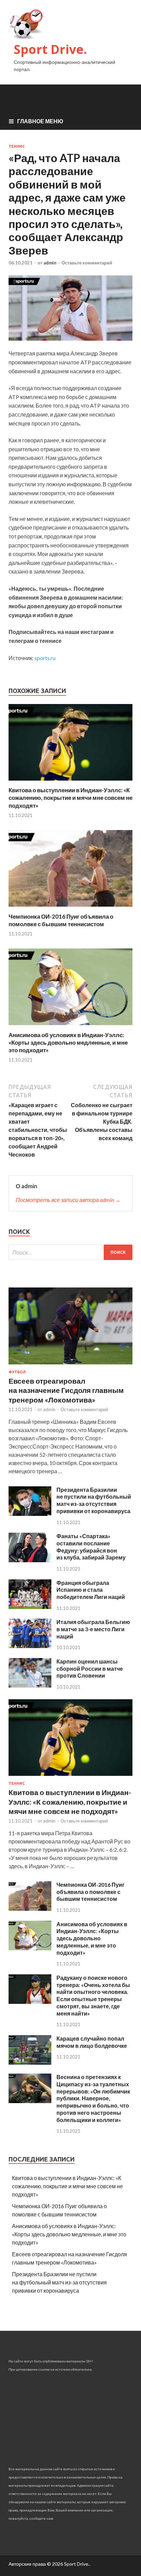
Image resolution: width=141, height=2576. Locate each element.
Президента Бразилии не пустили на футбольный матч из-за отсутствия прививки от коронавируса (94, 1500)
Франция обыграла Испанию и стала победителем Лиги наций (91, 1590)
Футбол (17, 1372)
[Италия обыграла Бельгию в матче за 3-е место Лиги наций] (30, 1646)
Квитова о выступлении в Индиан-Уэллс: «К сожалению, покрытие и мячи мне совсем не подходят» (70, 798)
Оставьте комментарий (87, 263)
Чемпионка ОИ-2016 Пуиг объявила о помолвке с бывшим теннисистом (61, 920)
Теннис (17, 146)
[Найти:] (70, 1252)
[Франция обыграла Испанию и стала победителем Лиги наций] (30, 1607)
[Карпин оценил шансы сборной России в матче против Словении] (30, 1685)
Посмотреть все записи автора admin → (68, 1200)
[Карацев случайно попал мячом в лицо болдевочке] (30, 2062)
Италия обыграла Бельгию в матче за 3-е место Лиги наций (93, 1629)
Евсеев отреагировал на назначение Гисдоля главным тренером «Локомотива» (66, 1390)
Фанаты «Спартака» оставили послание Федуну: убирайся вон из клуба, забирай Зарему (91, 1547)
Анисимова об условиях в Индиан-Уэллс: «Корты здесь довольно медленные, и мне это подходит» (68, 1042)
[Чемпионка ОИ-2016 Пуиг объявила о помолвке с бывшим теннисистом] (70, 909)
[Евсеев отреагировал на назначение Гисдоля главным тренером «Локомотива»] (70, 1366)
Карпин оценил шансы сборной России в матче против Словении (90, 1669)
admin (50, 263)
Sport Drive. (50, 49)
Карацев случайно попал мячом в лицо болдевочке (92, 2042)
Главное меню (40, 121)
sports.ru (45, 658)
